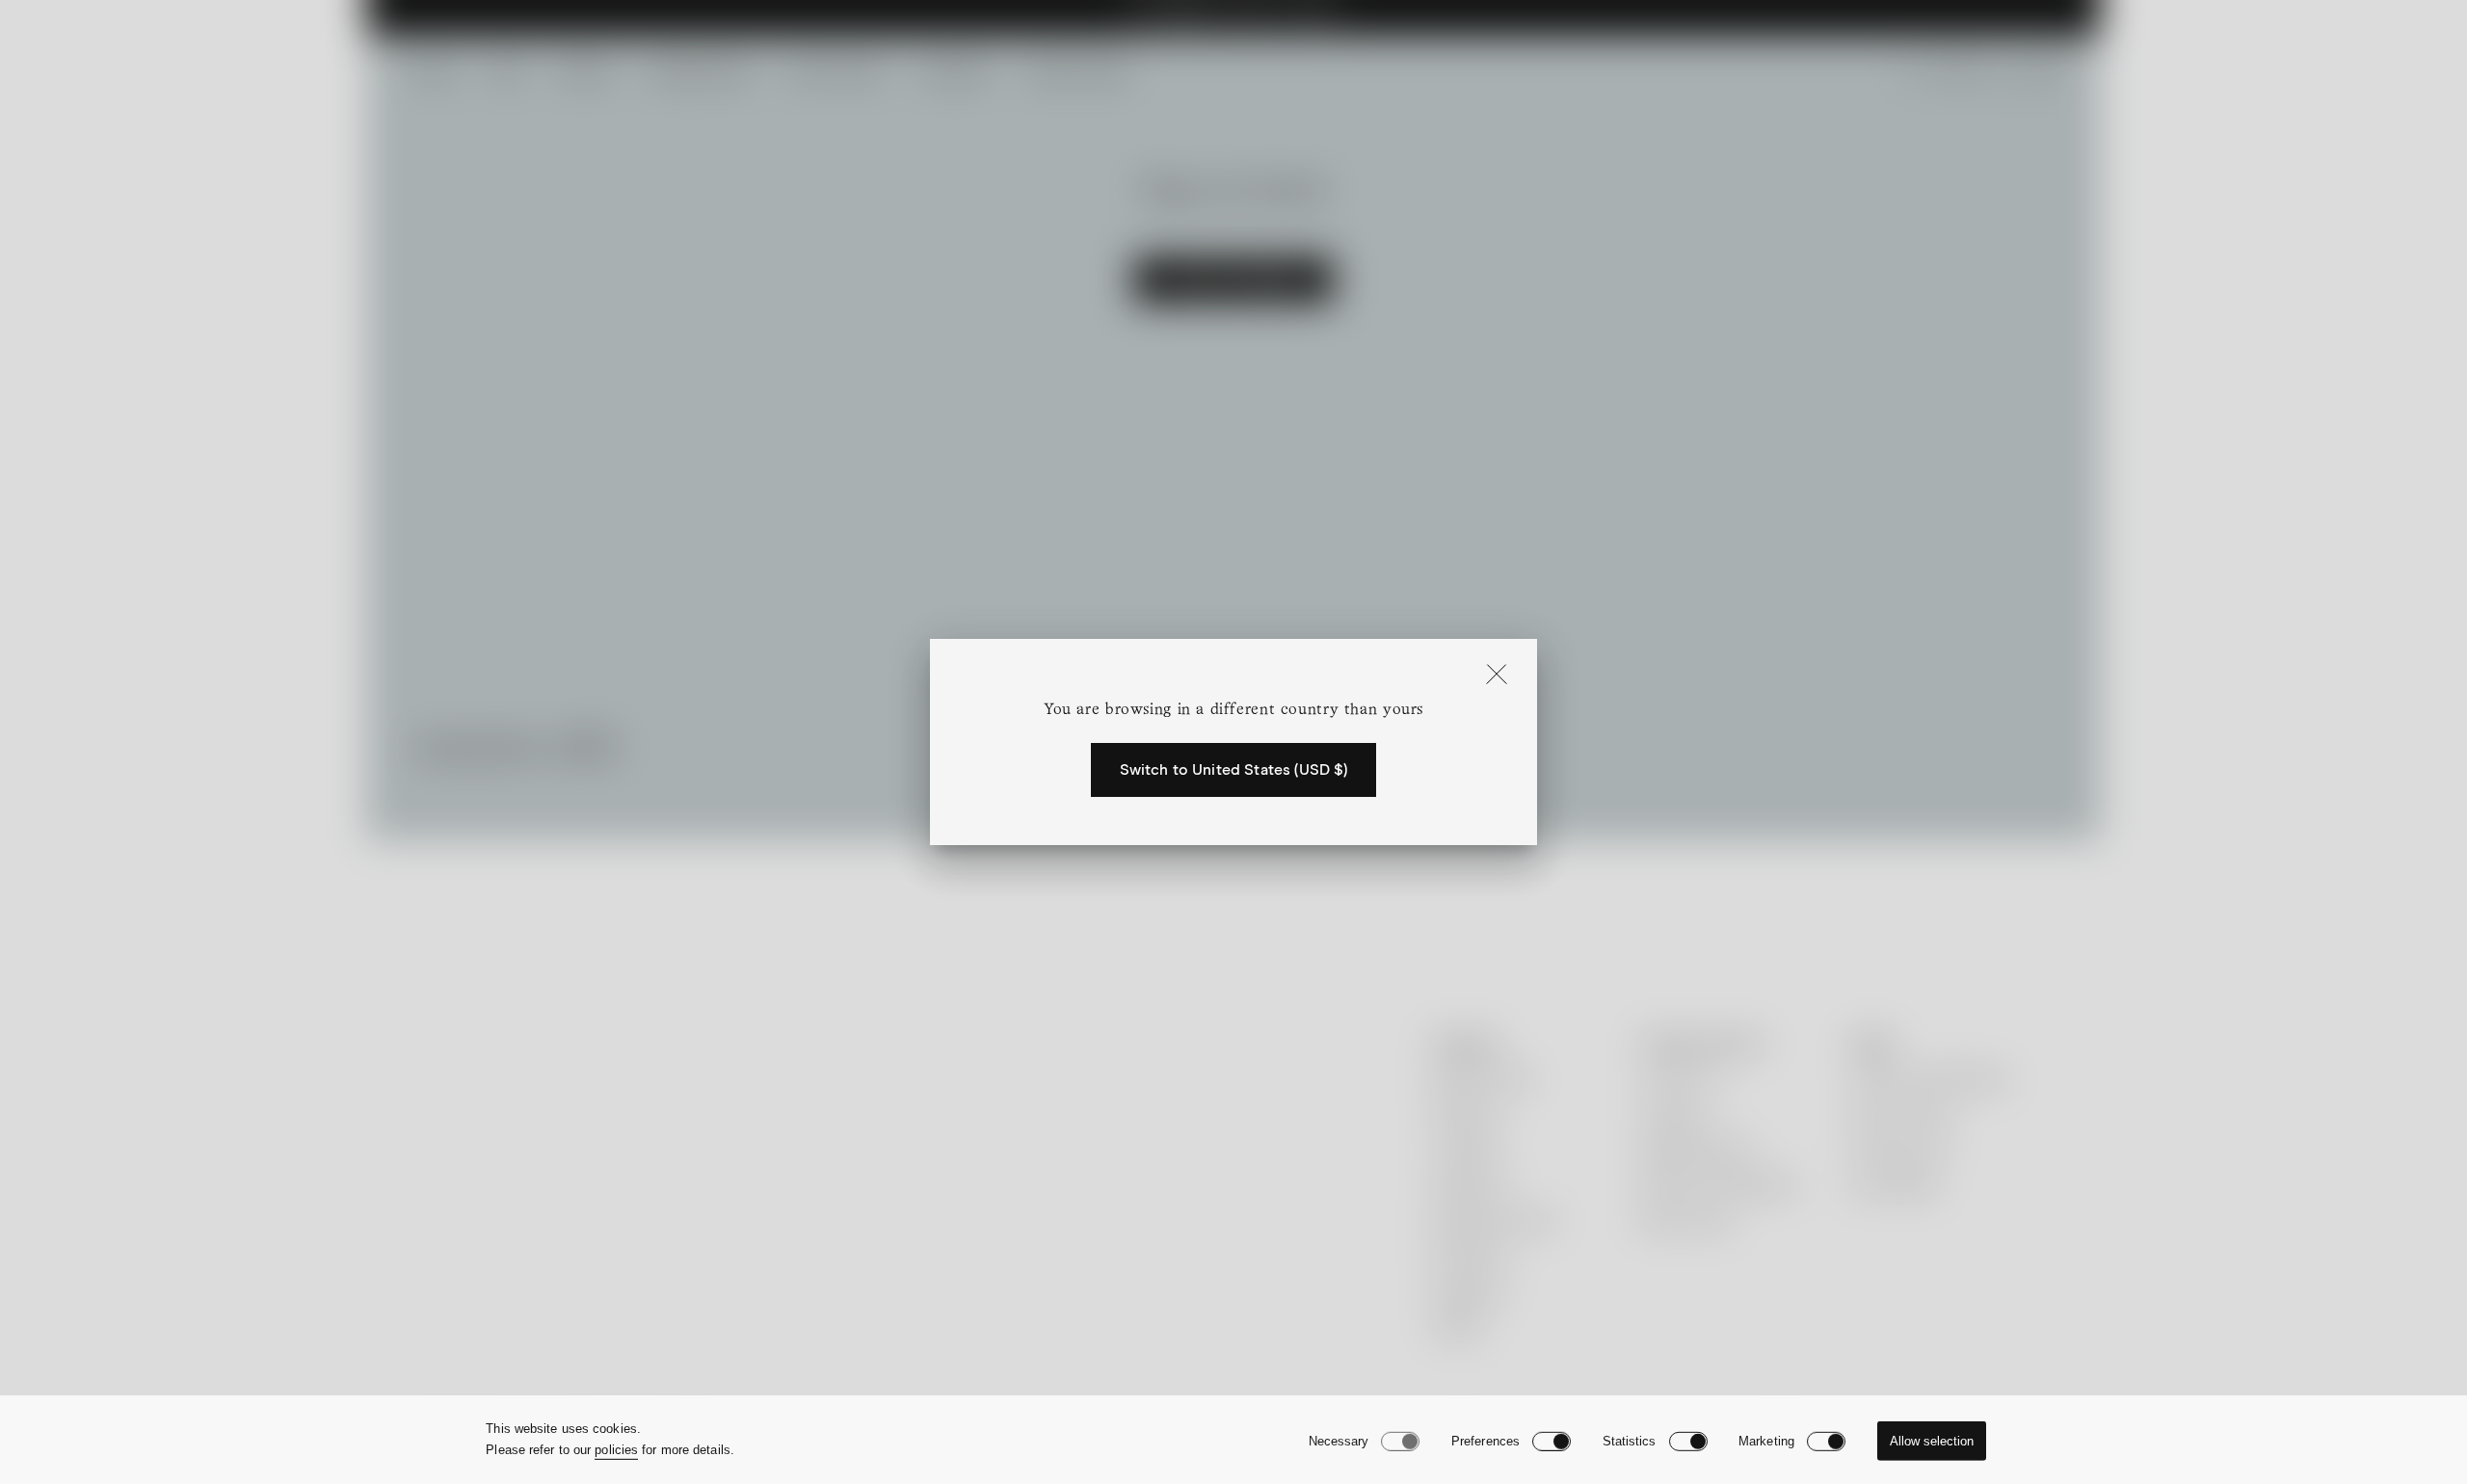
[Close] (1497, 676)
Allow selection (1932, 1441)
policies (616, 1450)
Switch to (1234, 770)
